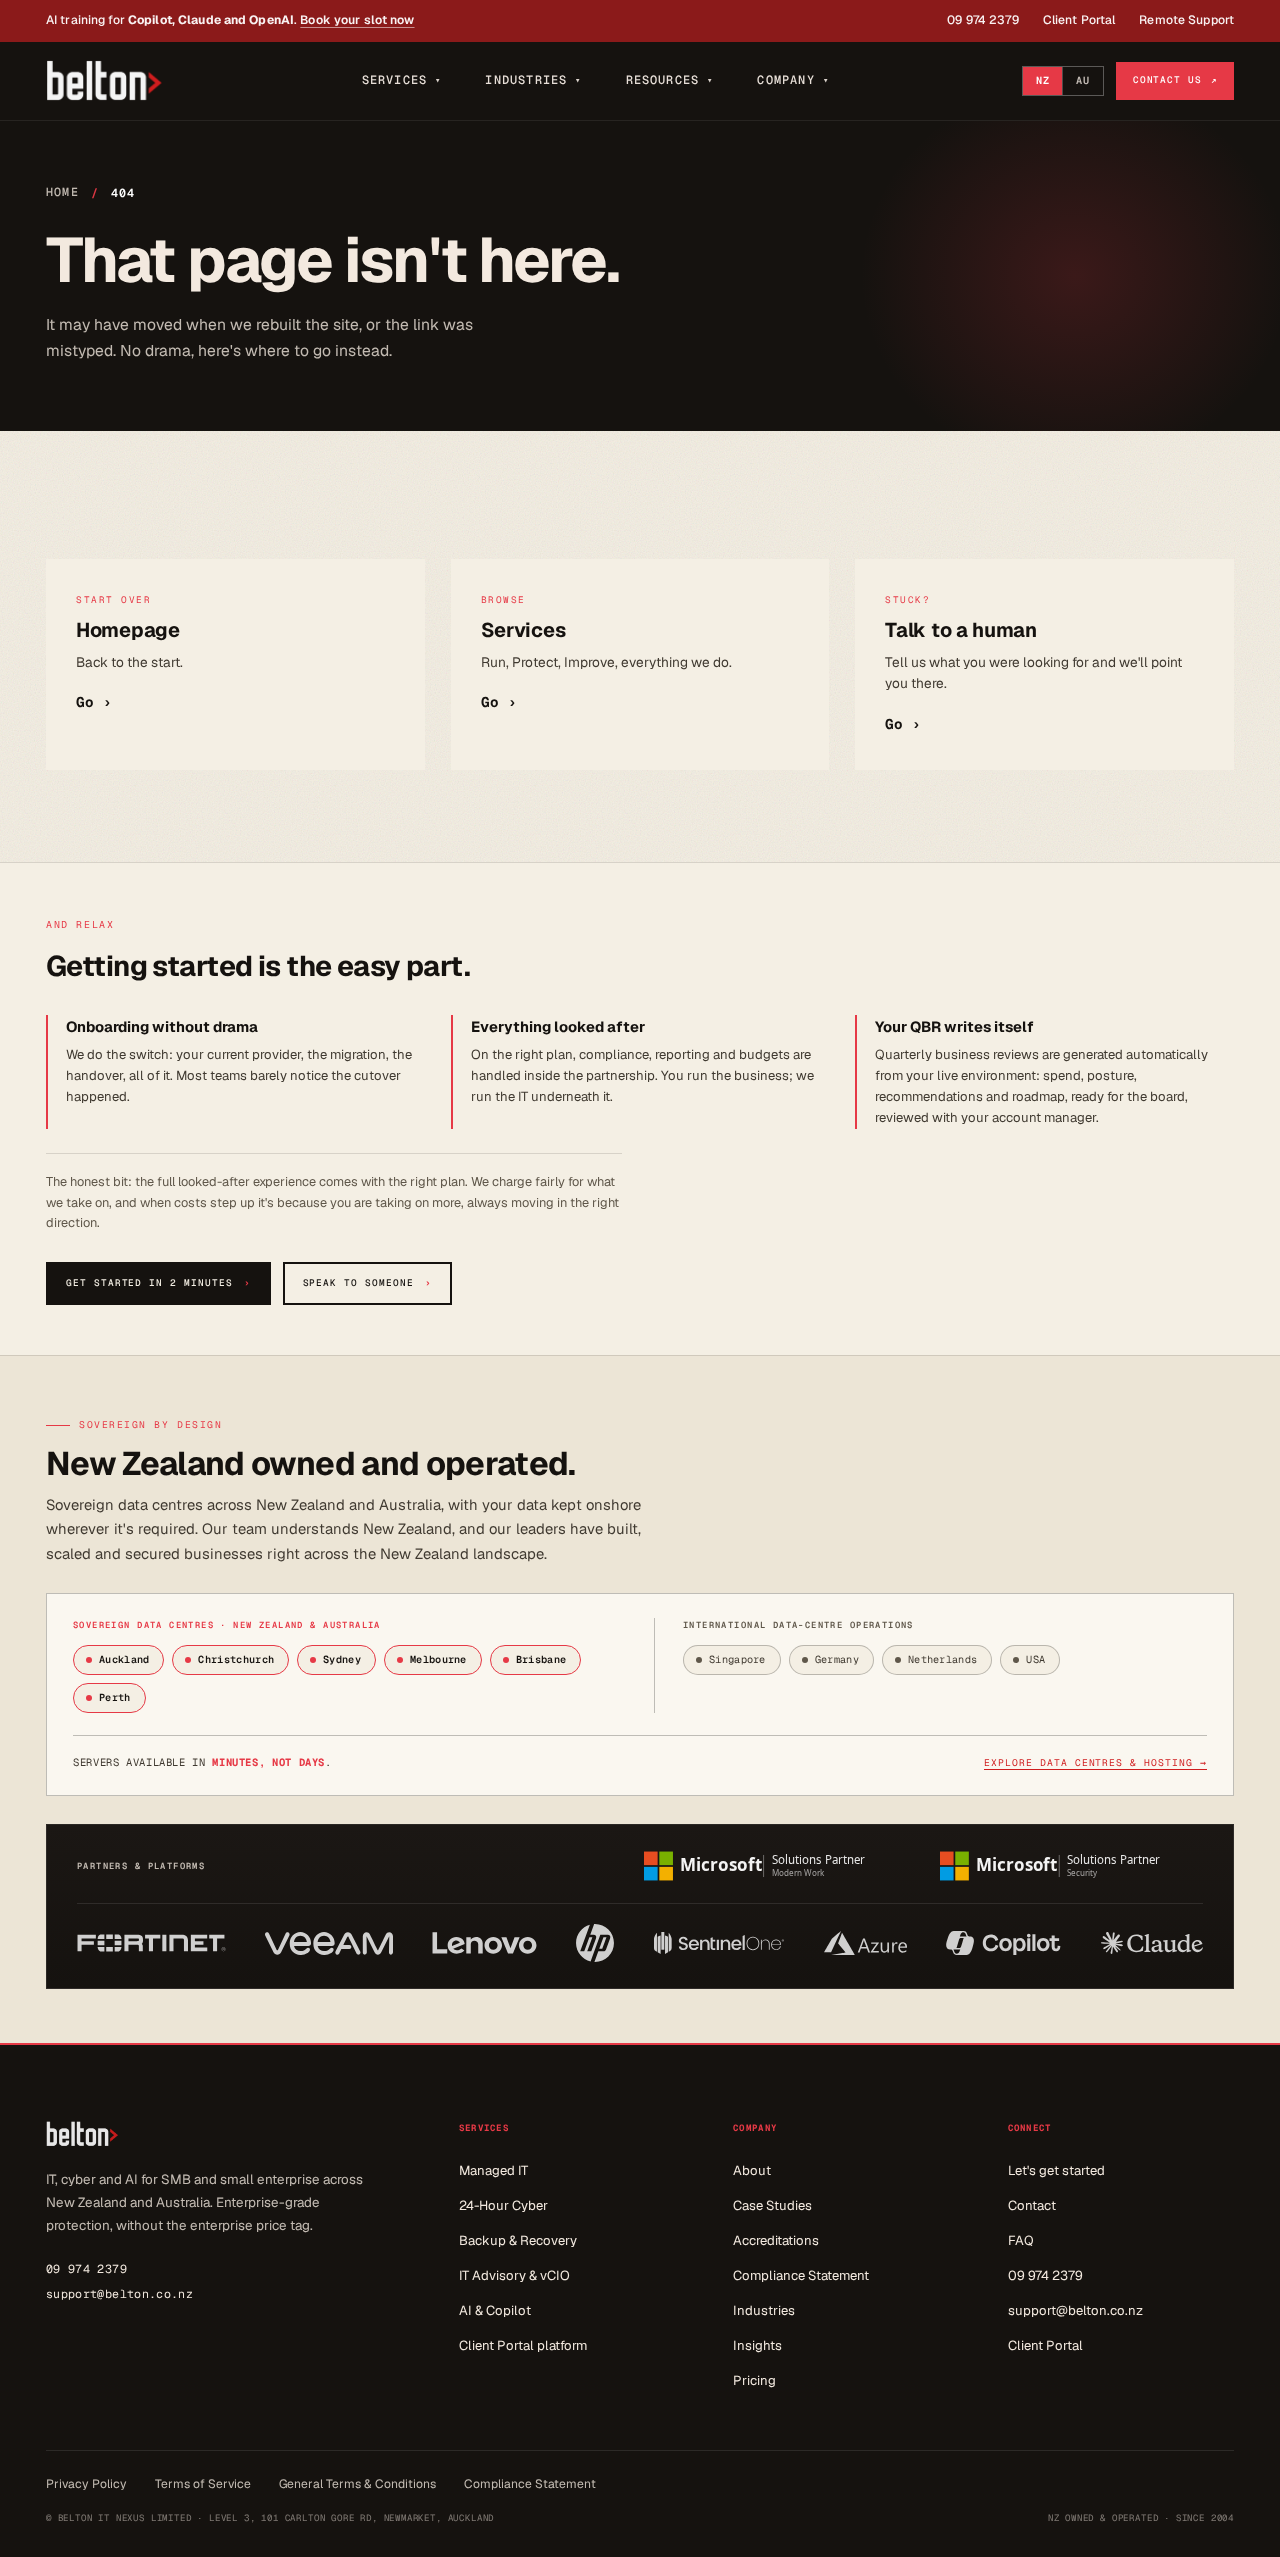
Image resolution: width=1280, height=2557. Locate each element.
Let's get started (1056, 2170)
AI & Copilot (495, 2310)
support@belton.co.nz (119, 2293)
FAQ (1021, 2240)
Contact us (1175, 80)
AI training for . (230, 20)
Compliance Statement (801, 2275)
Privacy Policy (86, 2484)
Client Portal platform (523, 2345)
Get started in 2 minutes (158, 1283)
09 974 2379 (982, 20)
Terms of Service (203, 2484)
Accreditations (776, 2240)
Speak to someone (367, 1283)
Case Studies (772, 2205)
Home (62, 191)
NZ (1042, 80)
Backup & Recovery (518, 2240)
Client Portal (1079, 20)
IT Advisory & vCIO (514, 2275)
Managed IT (493, 2170)
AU (1082, 80)
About (752, 2170)
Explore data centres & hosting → (1095, 1762)
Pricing (754, 2380)
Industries (764, 2310)
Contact (1032, 2205)
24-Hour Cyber (503, 2205)
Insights (757, 2345)
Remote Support (1186, 20)
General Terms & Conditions (357, 2484)
